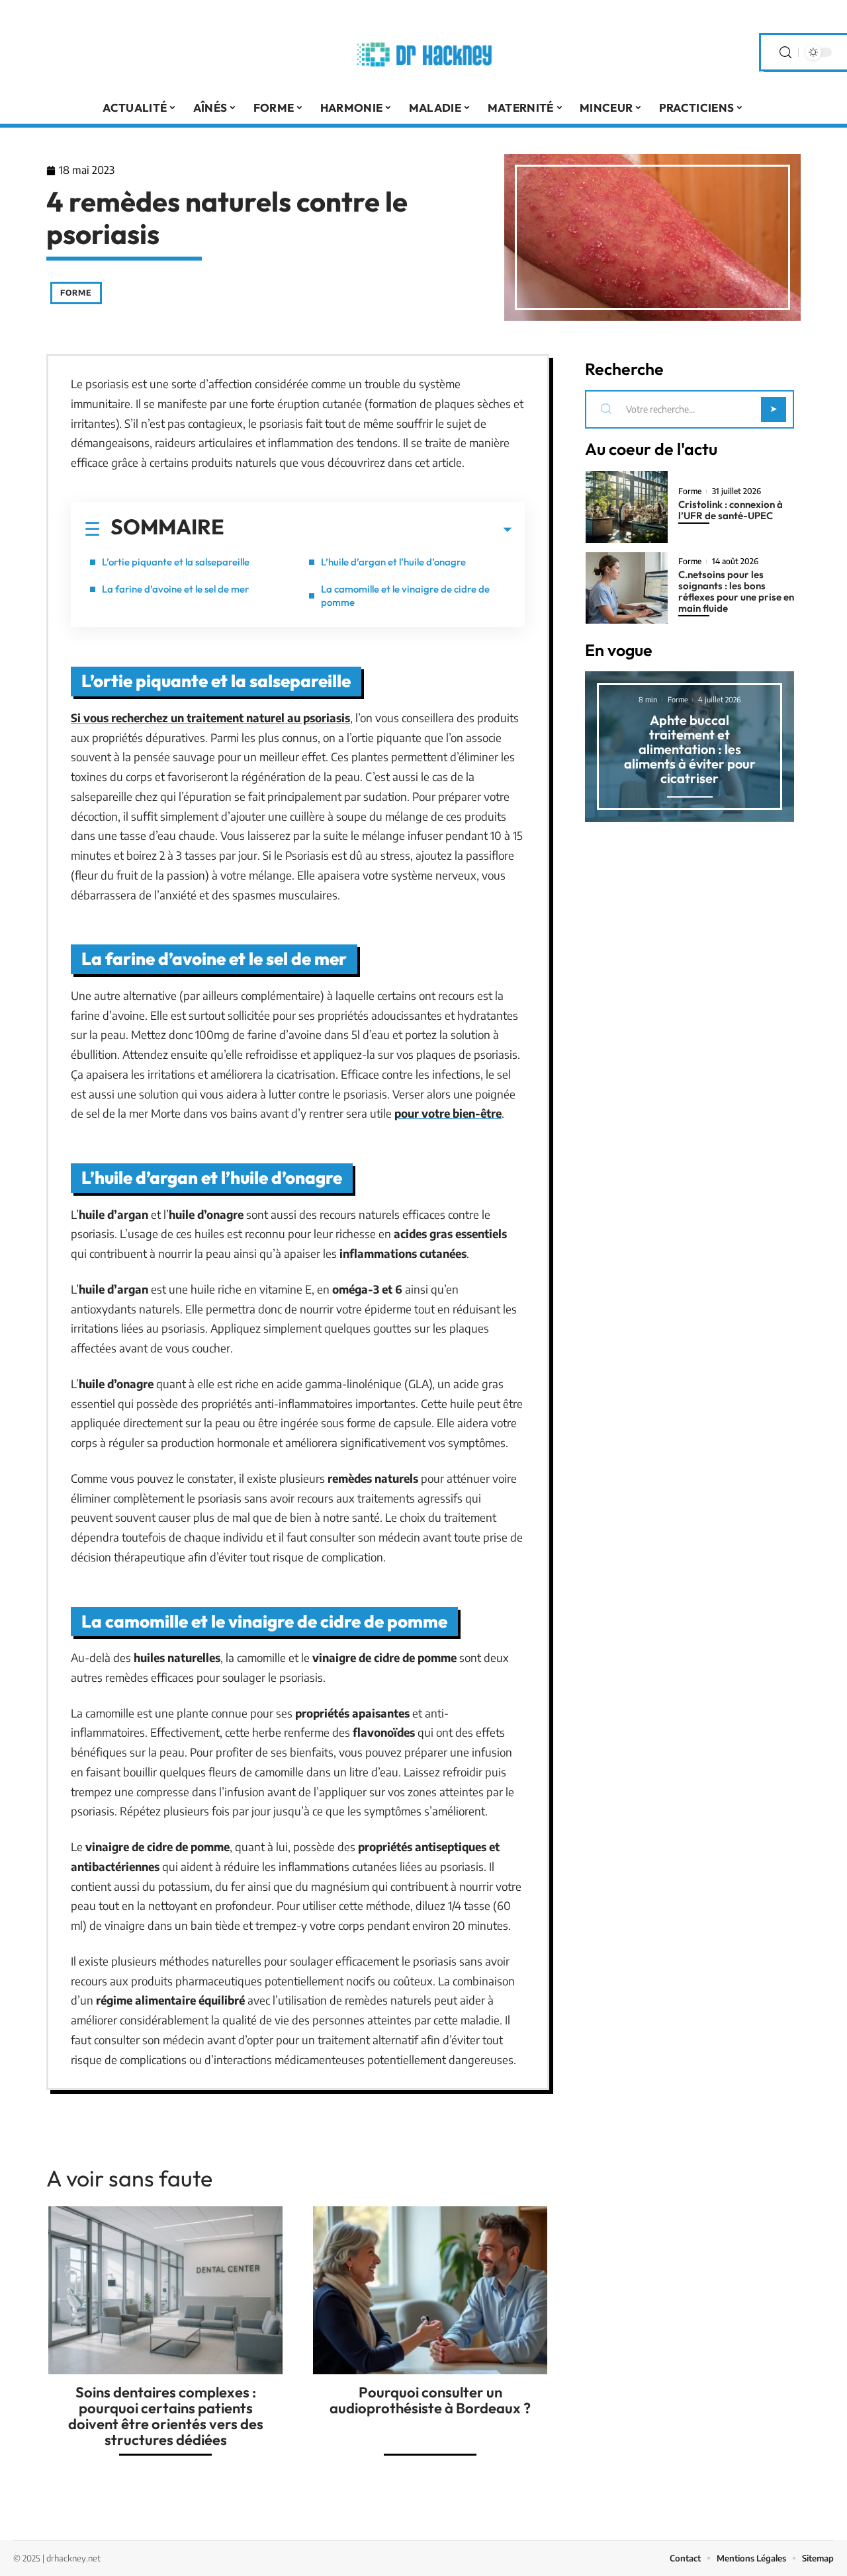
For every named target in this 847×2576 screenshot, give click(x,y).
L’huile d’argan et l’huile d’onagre (393, 562)
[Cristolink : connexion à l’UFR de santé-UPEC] (627, 507)
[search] (785, 53)
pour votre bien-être (448, 1113)
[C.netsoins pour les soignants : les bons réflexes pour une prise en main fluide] (627, 588)
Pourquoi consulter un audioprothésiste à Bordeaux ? (430, 2400)
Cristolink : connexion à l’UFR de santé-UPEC (731, 510)
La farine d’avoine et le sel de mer (175, 589)
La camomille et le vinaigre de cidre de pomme (405, 596)
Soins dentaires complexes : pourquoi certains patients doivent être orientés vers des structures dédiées (166, 2416)
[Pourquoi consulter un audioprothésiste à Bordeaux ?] (430, 2290)
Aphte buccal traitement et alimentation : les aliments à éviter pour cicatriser (690, 749)
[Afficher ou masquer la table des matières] (368, 530)
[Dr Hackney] (423, 52)
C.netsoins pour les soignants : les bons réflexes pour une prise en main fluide (736, 591)
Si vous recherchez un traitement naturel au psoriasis (210, 718)
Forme (76, 293)
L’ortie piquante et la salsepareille (176, 562)
